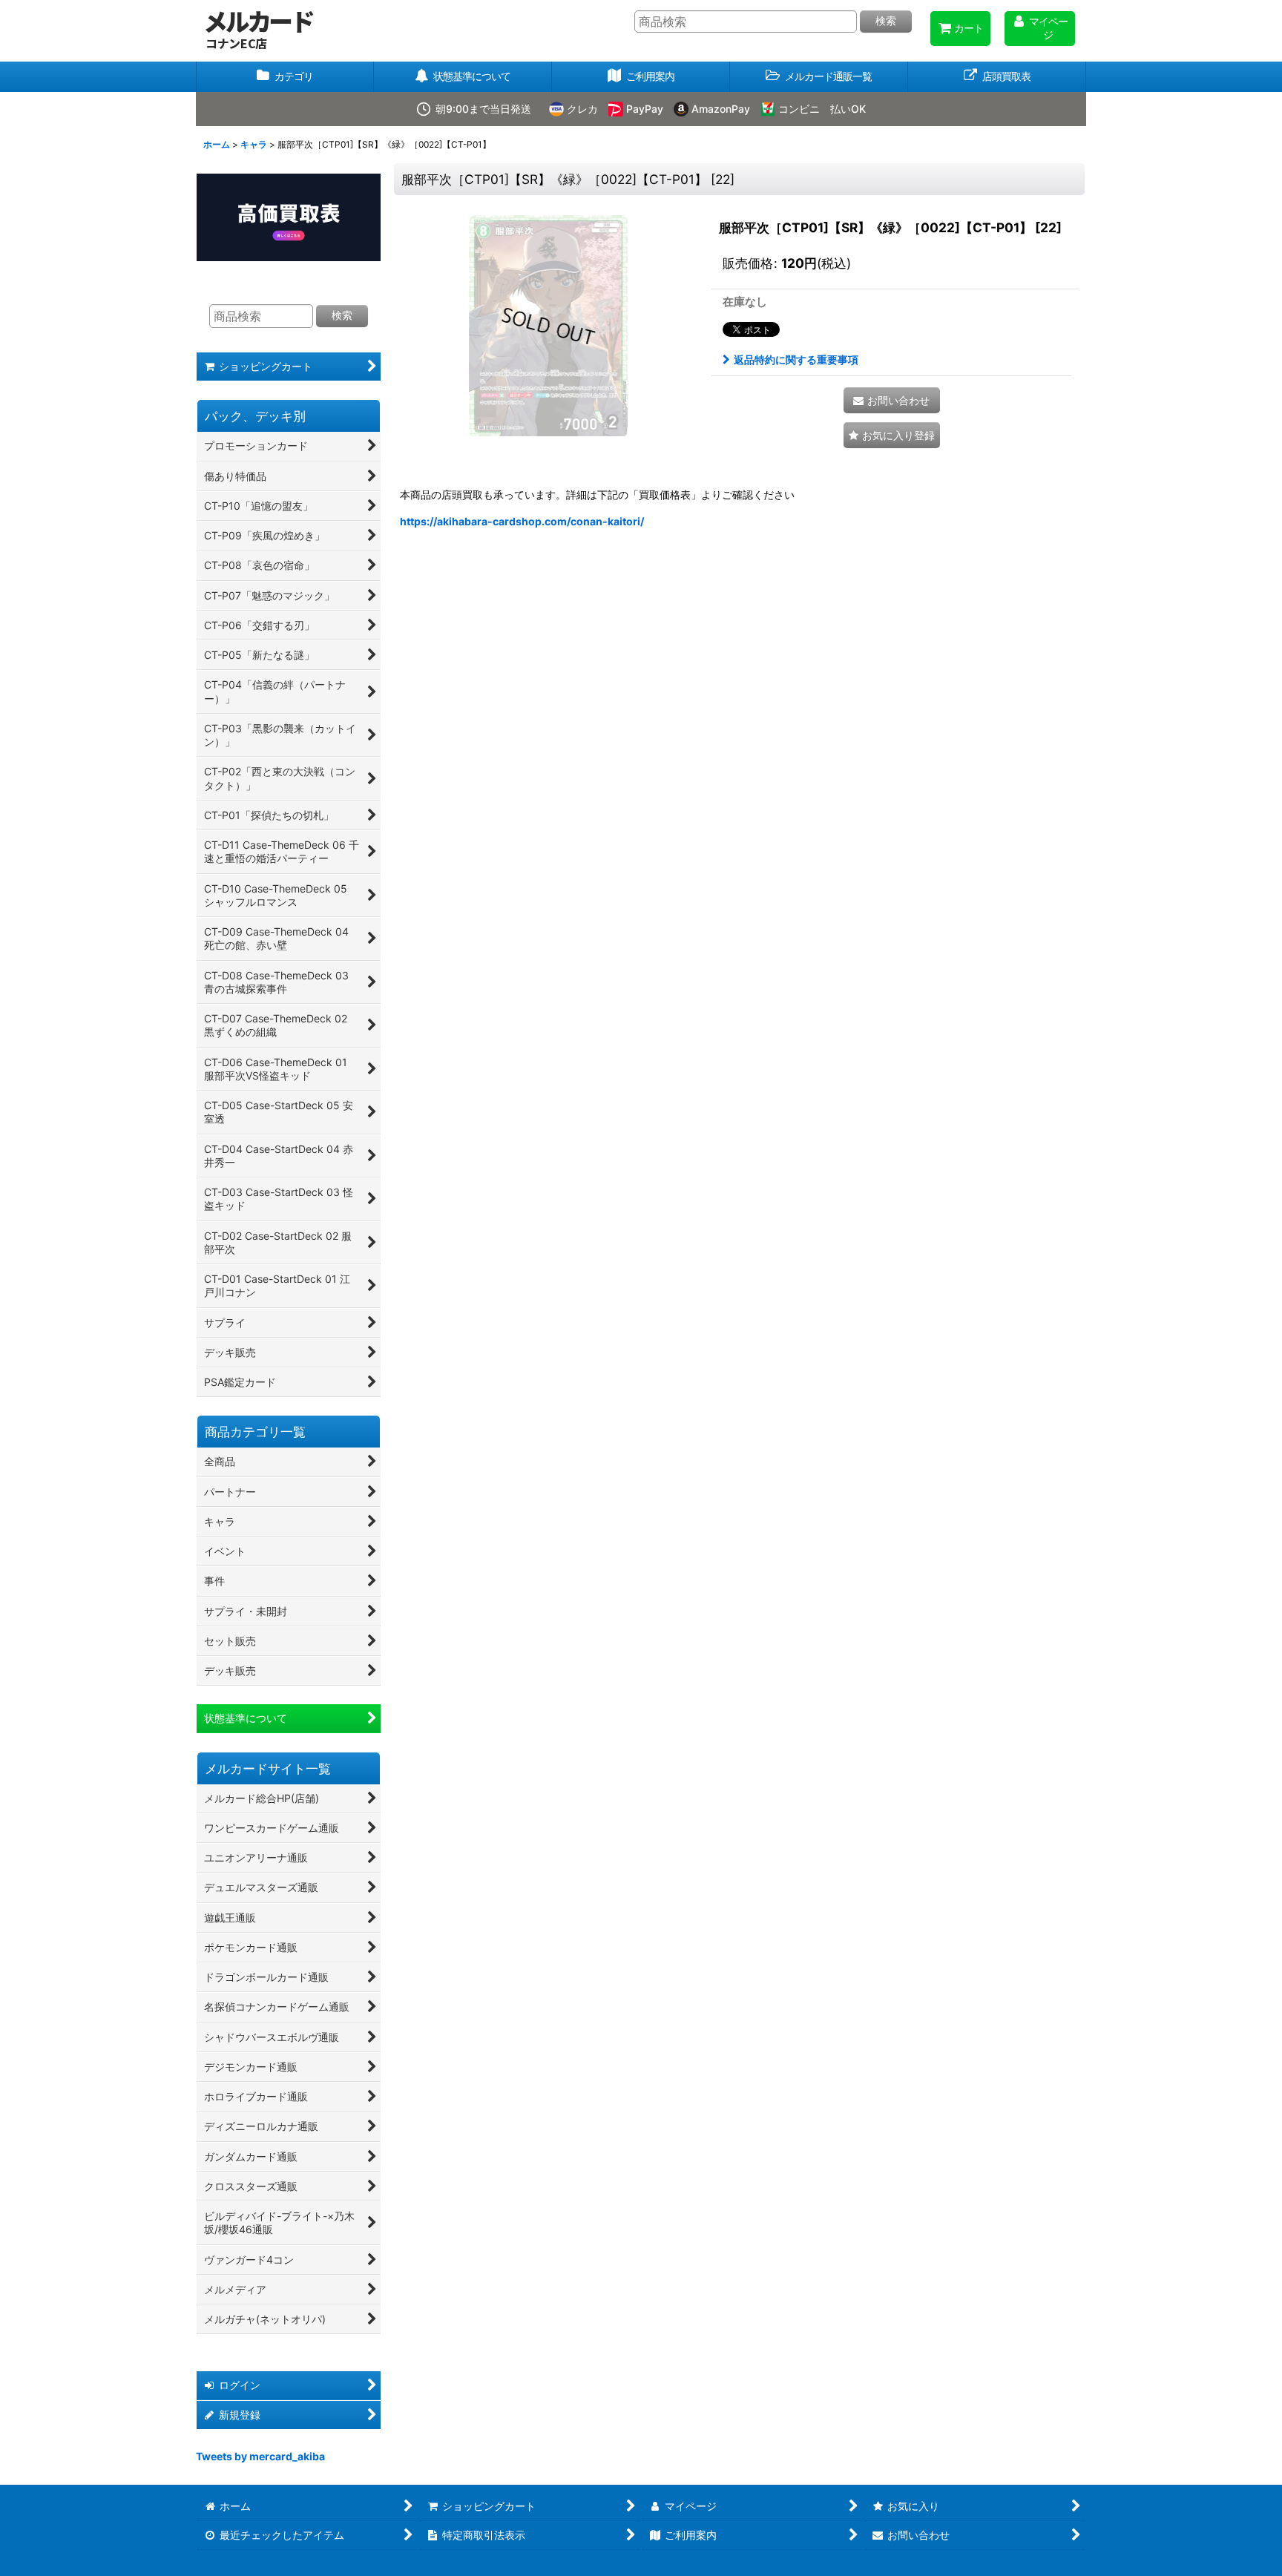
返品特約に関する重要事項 (796, 359)
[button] (819, 77)
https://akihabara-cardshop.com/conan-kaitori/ (522, 521)
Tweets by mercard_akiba (260, 2456)
